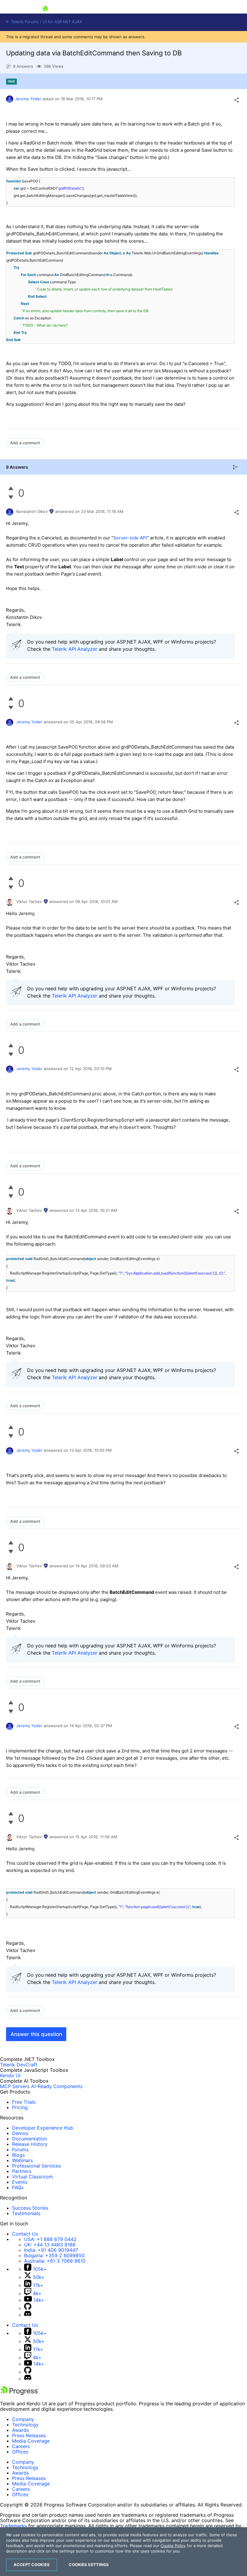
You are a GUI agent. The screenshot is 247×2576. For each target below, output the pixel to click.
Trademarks (13, 2526)
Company (23, 2419)
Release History (30, 2144)
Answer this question (36, 2034)
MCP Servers (15, 2086)
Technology (25, 2425)
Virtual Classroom (33, 2177)
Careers (21, 2446)
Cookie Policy (173, 2546)
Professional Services (36, 2166)
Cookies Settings (89, 2565)
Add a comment (25, 443)
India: (51, 2250)
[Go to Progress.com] (20, 2393)
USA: (50, 2239)
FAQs (18, 2187)
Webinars (22, 2160)
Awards (20, 2430)
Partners (22, 2171)
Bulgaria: (54, 2255)
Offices (20, 2452)
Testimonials (26, 2213)
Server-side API (130, 538)
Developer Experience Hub (43, 2128)
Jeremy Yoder (28, 99)
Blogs (18, 2155)
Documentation (30, 2139)
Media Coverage (31, 2441)
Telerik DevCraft (19, 2065)
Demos (20, 2133)
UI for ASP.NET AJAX (62, 22)
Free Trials (24, 2102)
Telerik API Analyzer (75, 649)
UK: (50, 2245)
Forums (20, 2149)
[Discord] (28, 2315)
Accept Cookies (32, 2565)
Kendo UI (10, 2075)
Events (20, 2182)
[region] (123, 2552)
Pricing (20, 2107)
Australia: (55, 2261)
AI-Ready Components (57, 2086)
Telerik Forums (24, 22)
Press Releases (29, 2435)
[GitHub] (28, 2308)
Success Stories (30, 2208)
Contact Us (25, 2234)
